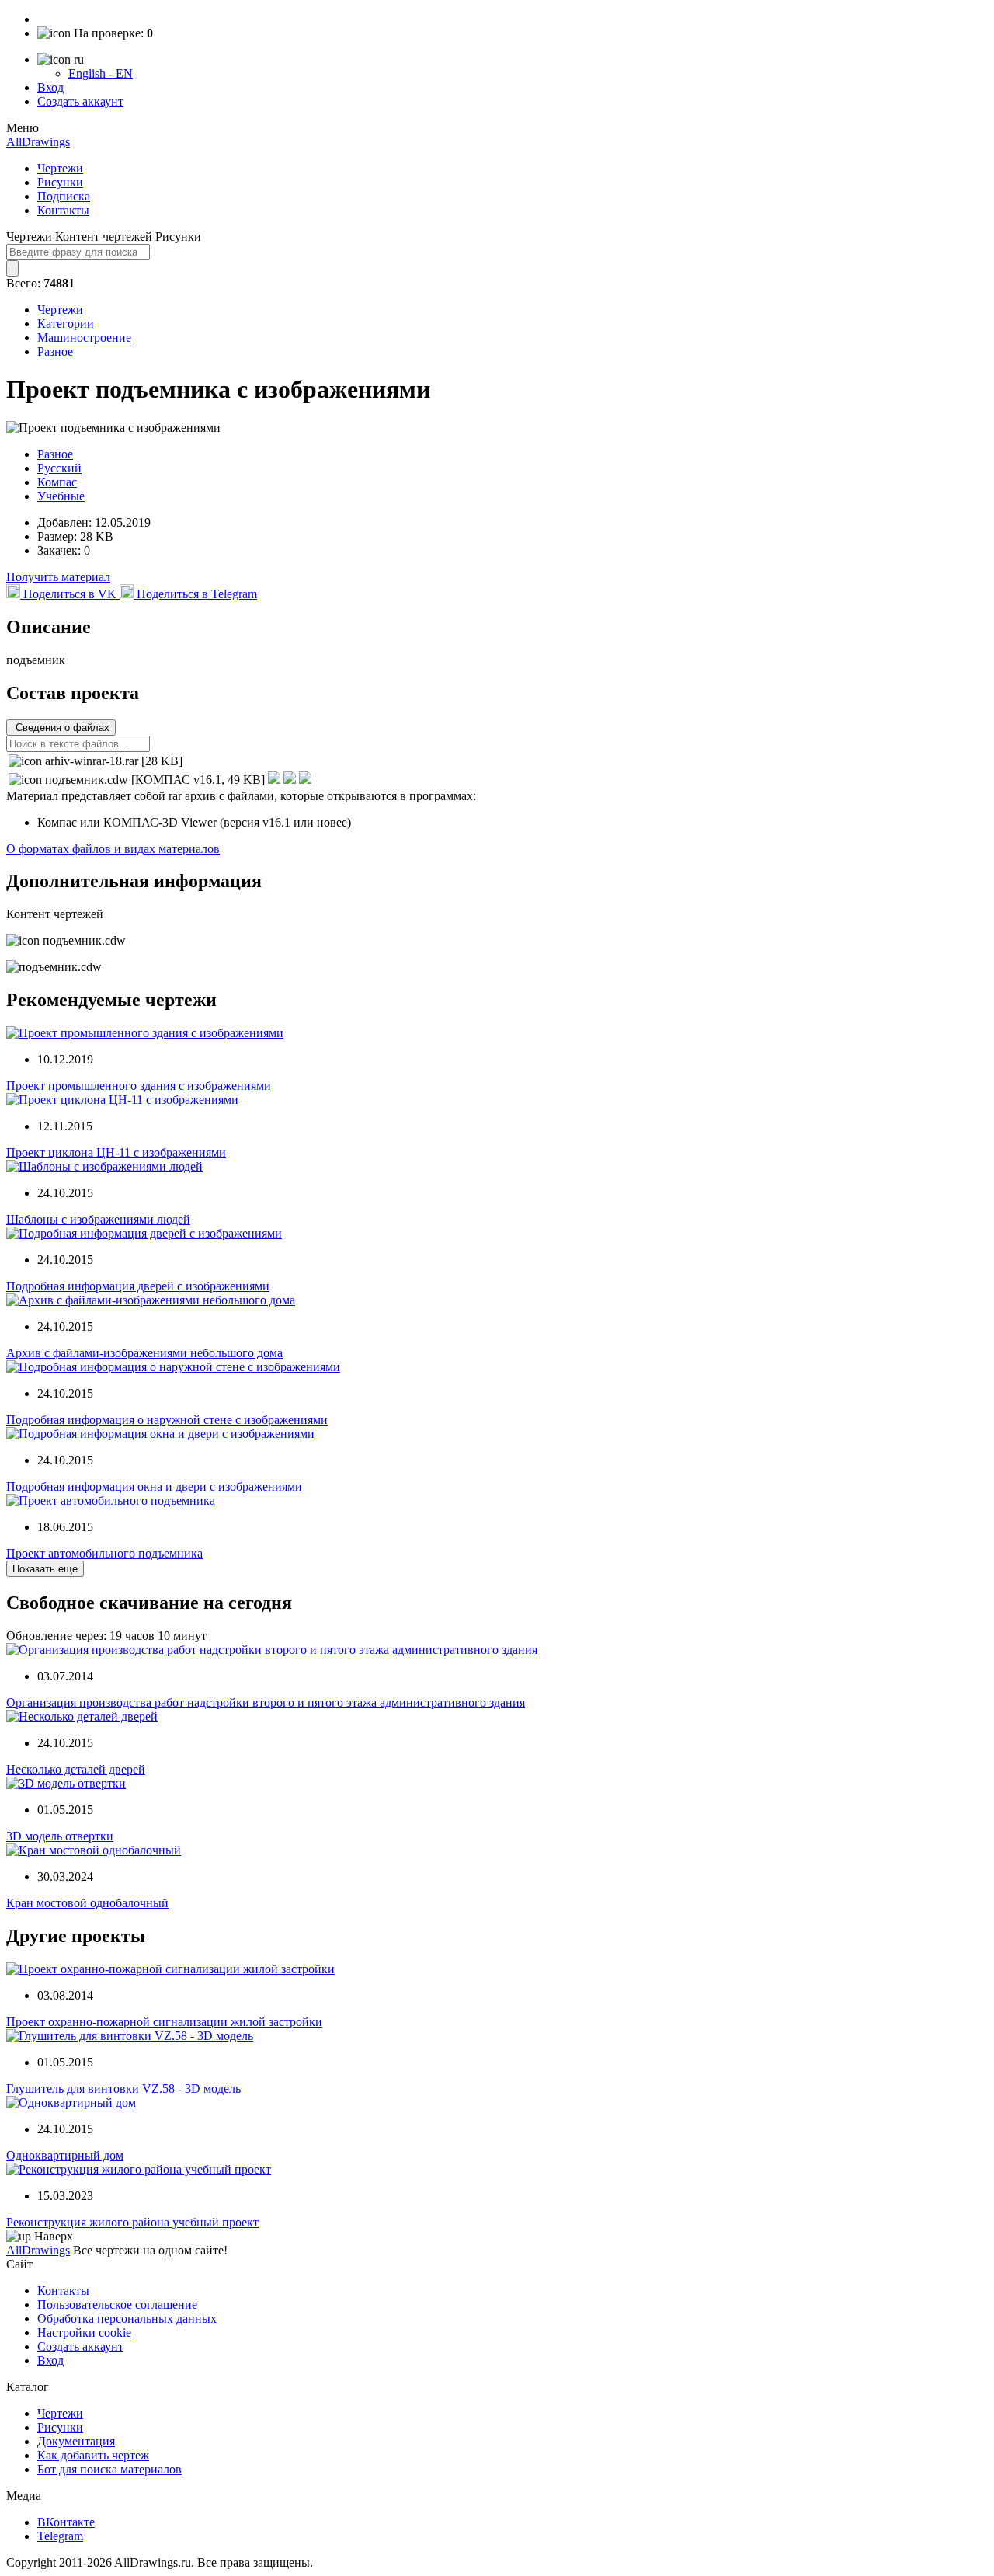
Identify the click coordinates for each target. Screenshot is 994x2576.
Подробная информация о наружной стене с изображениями (167, 1420)
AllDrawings (38, 142)
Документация (76, 2441)
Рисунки (60, 182)
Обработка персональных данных (127, 2318)
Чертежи (60, 168)
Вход (50, 87)
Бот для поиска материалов (109, 2469)
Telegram (60, 2536)
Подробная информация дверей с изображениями (138, 1286)
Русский (59, 468)
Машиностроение (84, 338)
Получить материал (58, 577)
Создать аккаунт (80, 101)
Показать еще (45, 1569)
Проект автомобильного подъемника (104, 1553)
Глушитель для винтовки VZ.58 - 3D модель (123, 2089)
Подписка (64, 196)
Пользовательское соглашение (117, 2304)
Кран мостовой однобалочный (87, 1903)
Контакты (63, 210)
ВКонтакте (66, 2522)
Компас (57, 482)
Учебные (61, 496)
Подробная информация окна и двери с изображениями (154, 1486)
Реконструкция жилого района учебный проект (132, 2222)
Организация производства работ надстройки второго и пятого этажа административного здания (266, 1702)
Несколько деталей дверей (76, 1769)
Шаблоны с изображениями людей (98, 1219)
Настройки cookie (84, 2332)
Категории (66, 324)
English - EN (101, 73)
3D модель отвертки (60, 1836)
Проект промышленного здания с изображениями (139, 1086)
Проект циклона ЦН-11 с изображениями (116, 1152)
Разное (55, 352)
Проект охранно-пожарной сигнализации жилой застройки (164, 2022)
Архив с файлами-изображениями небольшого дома (144, 1353)
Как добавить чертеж (93, 2455)
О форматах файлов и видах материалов (113, 849)
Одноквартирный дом (65, 2155)
